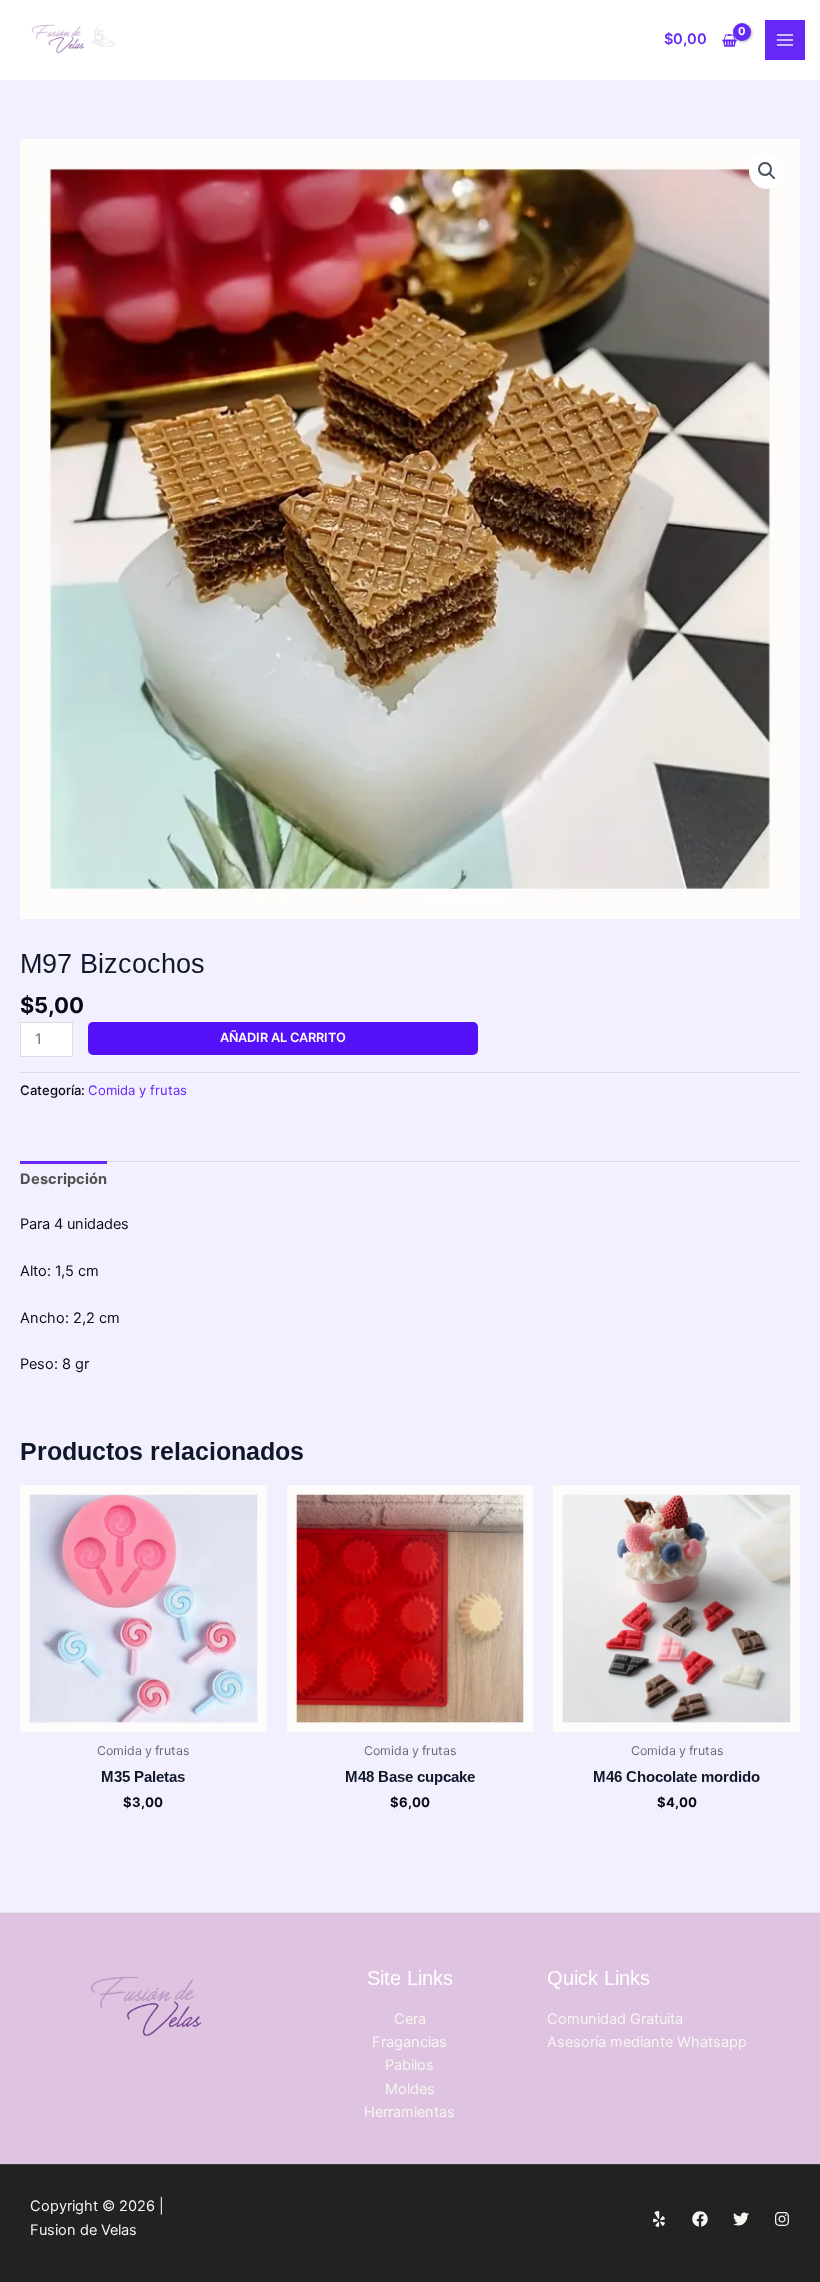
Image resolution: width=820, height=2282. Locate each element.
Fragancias (409, 2042)
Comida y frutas (137, 1090)
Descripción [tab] (63, 1179)
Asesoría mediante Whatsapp (647, 2042)
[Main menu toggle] (785, 40)
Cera (410, 2019)
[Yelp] (659, 2219)
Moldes (410, 2089)
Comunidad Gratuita (615, 2019)
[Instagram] (782, 2219)
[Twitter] (741, 2219)
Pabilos (409, 2065)
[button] (767, 171)
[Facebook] (700, 2219)
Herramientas (409, 2112)
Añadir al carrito (283, 1037)
